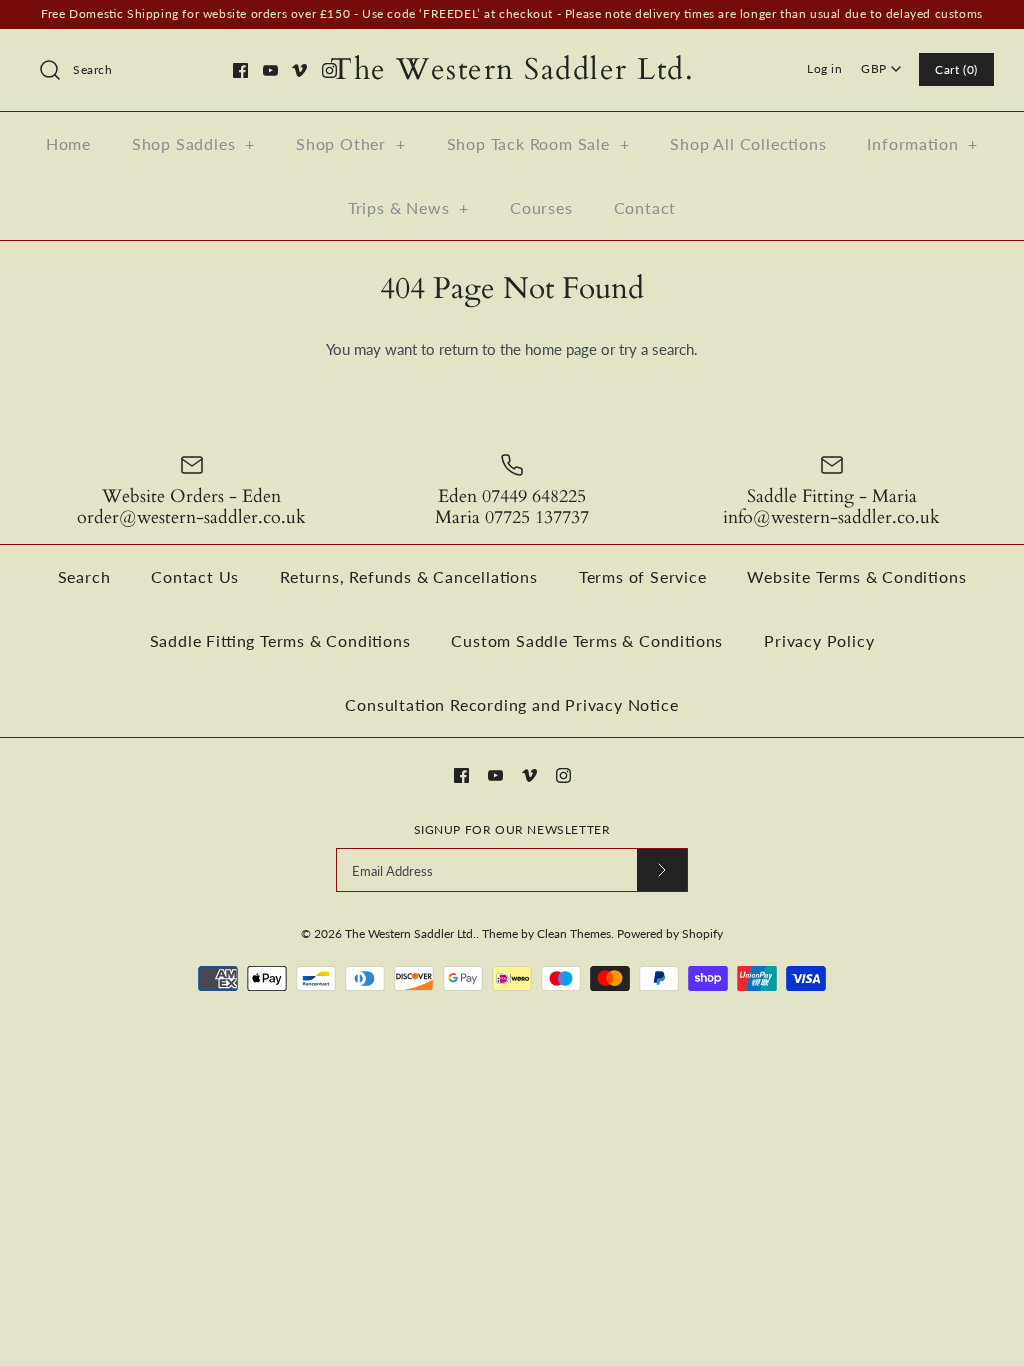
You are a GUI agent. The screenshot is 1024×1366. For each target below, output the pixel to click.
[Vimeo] (299, 70)
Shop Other (351, 143)
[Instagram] (329, 70)
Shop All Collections (748, 143)
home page (561, 349)
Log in (825, 68)
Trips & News (408, 207)
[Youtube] (270, 70)
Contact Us (195, 576)
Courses (541, 207)
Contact (645, 207)
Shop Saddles (193, 143)
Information (922, 143)
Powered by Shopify (670, 933)
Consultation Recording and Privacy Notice (511, 704)
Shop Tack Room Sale (538, 143)
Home (68, 143)
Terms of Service (643, 576)
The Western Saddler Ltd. (410, 933)
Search (84, 576)
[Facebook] (240, 70)
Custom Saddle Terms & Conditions (587, 640)
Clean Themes (574, 933)
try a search (656, 349)
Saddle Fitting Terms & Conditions (280, 640)
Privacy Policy (819, 640)
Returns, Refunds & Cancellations (409, 576)
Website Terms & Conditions (856, 576)
